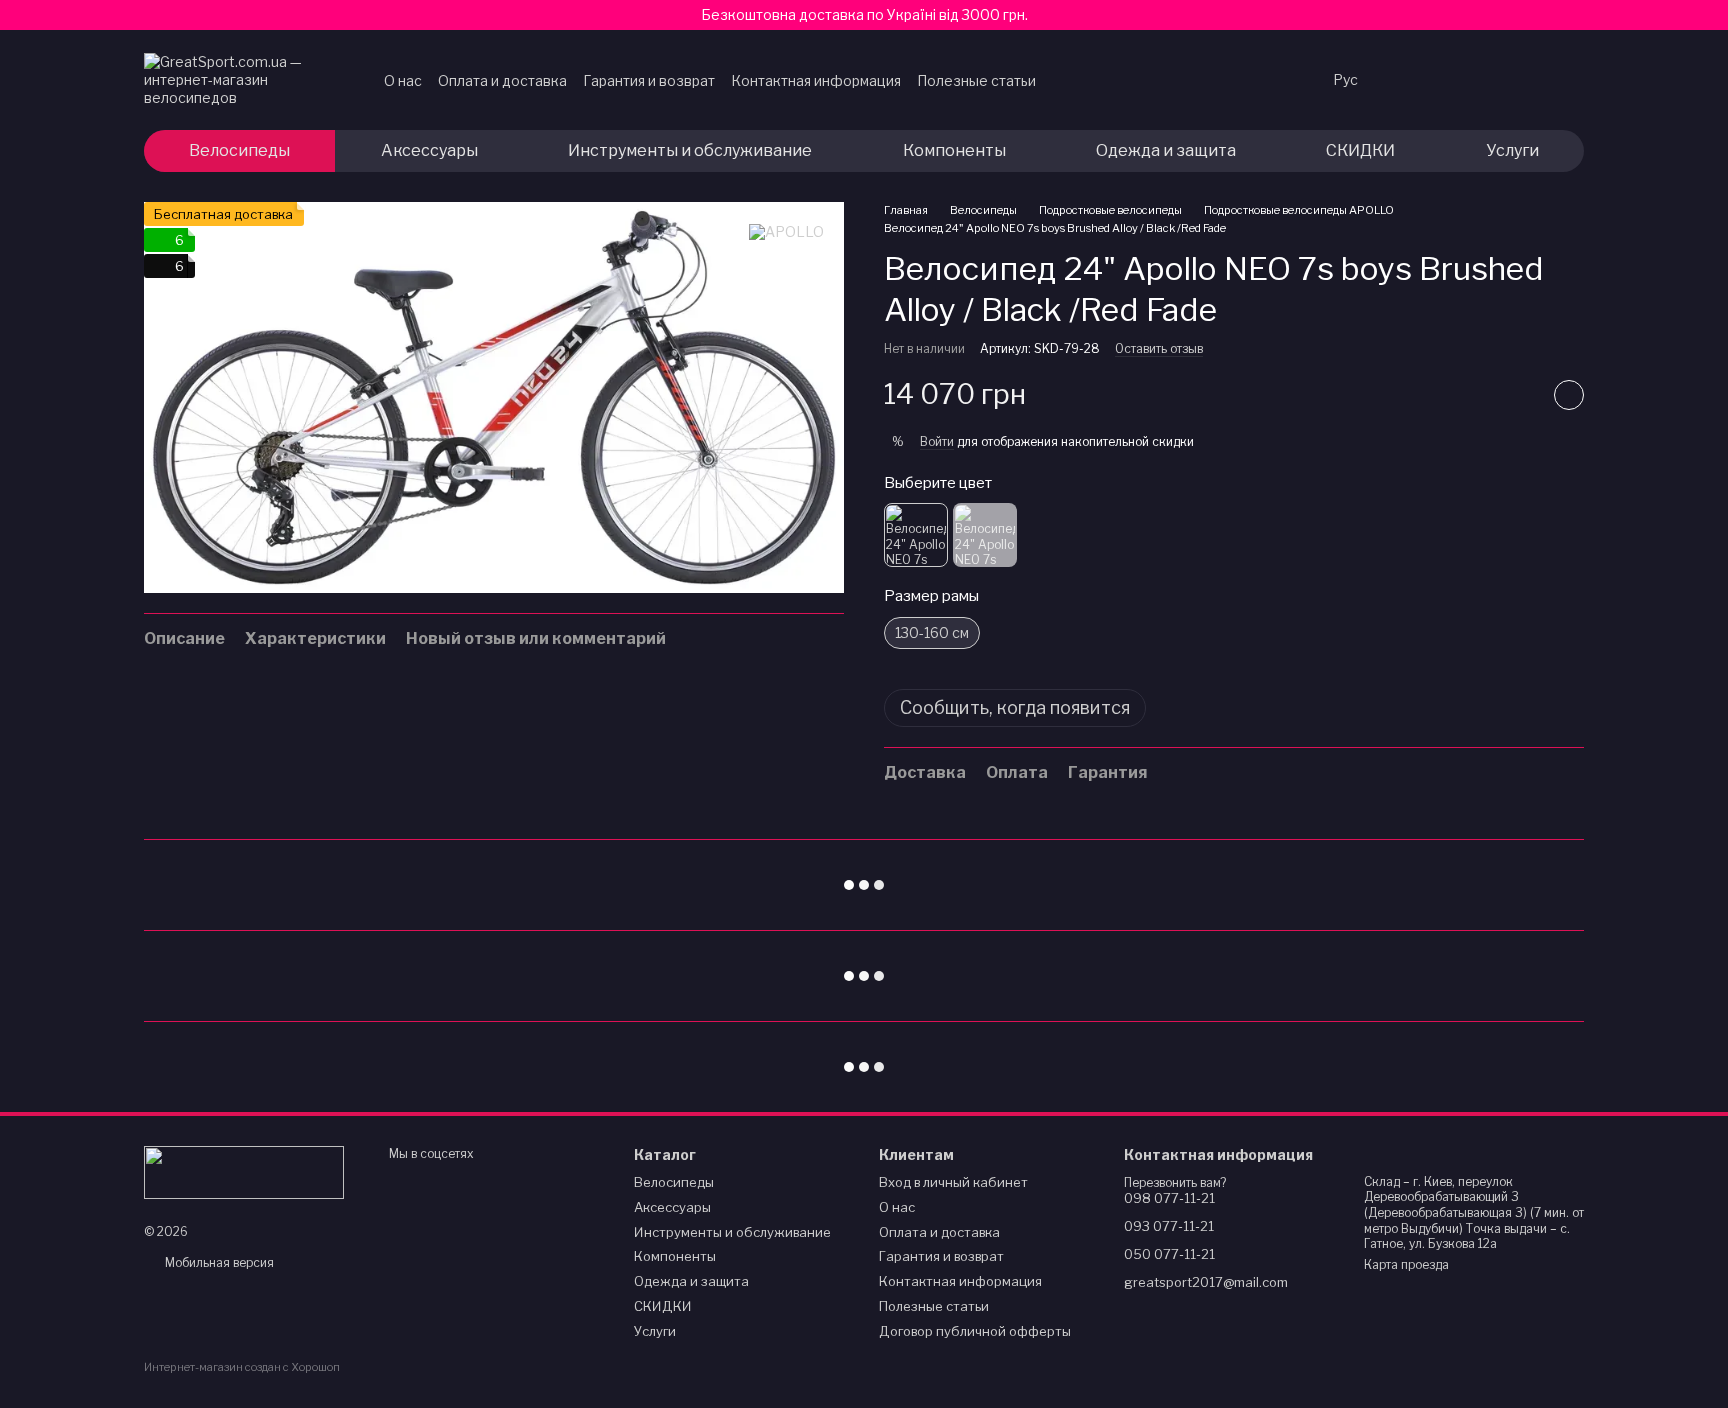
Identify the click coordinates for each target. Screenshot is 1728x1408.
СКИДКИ (1360, 150)
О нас (403, 80)
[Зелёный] (985, 535)
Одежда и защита (1166, 150)
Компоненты (954, 150)
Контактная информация (816, 80)
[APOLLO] (786, 231)
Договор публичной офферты (975, 1331)
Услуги (1512, 150)
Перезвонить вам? (1175, 1182)
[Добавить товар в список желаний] (1569, 395)
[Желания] (1412, 80)
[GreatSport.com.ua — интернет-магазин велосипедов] (244, 1170)
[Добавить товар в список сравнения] (1519, 395)
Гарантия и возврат (649, 80)
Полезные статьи (976, 80)
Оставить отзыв (1159, 348)
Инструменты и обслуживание (690, 150)
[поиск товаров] (1277, 80)
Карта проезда (1406, 1264)
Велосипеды (239, 150)
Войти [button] (937, 441)
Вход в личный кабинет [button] (953, 1182)
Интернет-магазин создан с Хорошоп (242, 1367)
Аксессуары (429, 150)
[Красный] (916, 535)
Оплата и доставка (502, 80)
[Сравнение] (1464, 80)
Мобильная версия (218, 1262)
